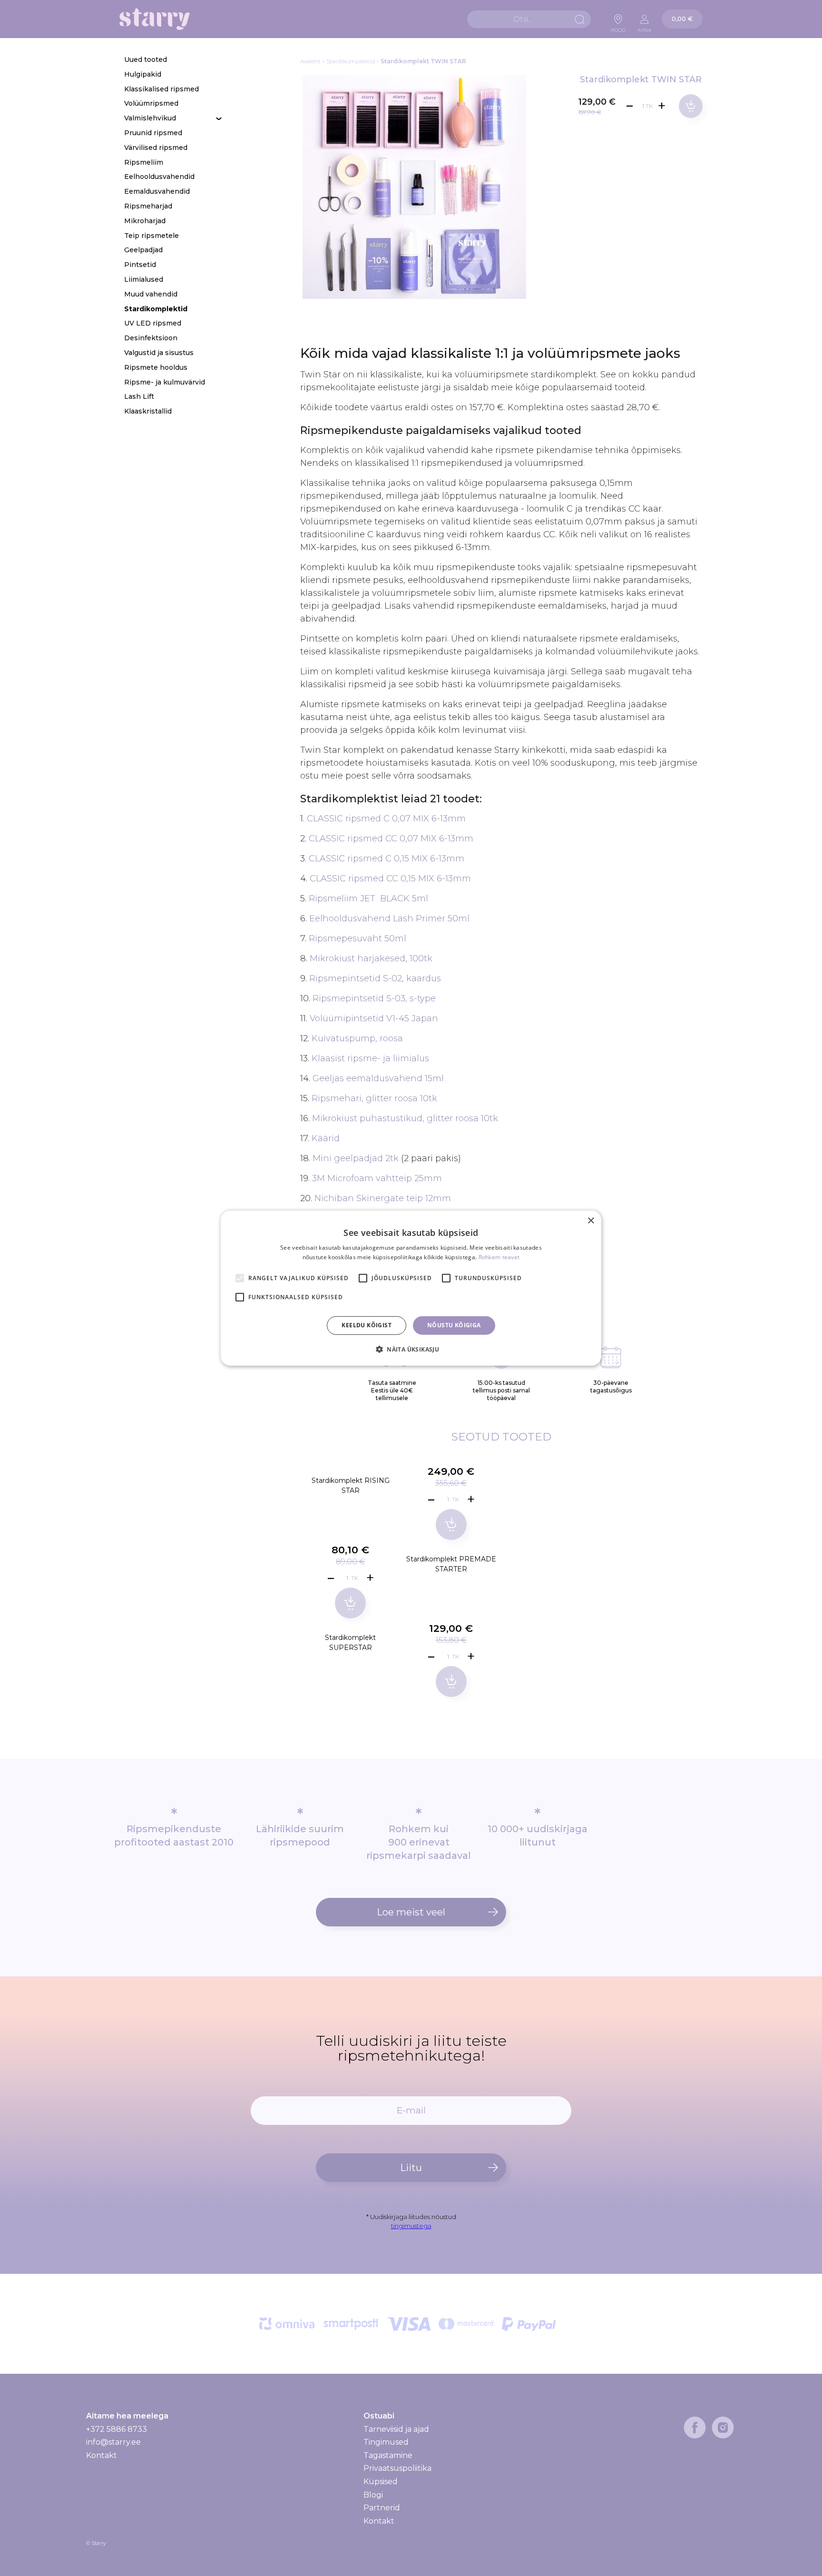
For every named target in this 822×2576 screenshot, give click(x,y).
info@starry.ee (113, 2442)
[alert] (411, 1288)
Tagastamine (388, 2455)
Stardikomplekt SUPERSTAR (350, 1643)
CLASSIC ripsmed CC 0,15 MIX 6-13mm (390, 878)
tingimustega (411, 2226)
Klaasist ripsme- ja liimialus (370, 1058)
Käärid (326, 1138)
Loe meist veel (411, 1912)
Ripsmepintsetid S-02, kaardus (375, 978)
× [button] (591, 1220)
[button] (411, 1349)
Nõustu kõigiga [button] (454, 1325)
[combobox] (529, 19)
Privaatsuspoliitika (397, 2468)
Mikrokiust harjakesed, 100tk (371, 958)
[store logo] (155, 19)
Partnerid (382, 2508)
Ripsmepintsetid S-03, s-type (374, 998)
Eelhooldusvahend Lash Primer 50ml (389, 918)
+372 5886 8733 (117, 2429)
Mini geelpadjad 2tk (356, 1158)
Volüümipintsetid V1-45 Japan (374, 1018)
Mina (645, 28)
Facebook (695, 2428)
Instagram (723, 2428)
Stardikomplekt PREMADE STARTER (451, 1564)
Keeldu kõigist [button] (367, 1325)
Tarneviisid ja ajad (396, 2429)
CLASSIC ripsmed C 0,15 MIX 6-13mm (387, 859)
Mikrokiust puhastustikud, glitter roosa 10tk (405, 1118)
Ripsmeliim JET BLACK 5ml (368, 898)
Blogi (373, 2495)
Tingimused (386, 2442)
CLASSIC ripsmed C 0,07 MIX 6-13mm (386, 819)
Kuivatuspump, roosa (357, 1038)
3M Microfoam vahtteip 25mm (377, 1178)
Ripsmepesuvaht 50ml (357, 938)
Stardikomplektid (351, 61)
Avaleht (310, 61)
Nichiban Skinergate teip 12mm (383, 1198)
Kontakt (102, 2455)
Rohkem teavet (499, 1257)
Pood (618, 28)
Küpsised (381, 2482)
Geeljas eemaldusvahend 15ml (378, 1078)
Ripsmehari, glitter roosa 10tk (374, 1098)
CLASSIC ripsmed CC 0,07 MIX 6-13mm (391, 839)
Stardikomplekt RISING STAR (351, 1485)
